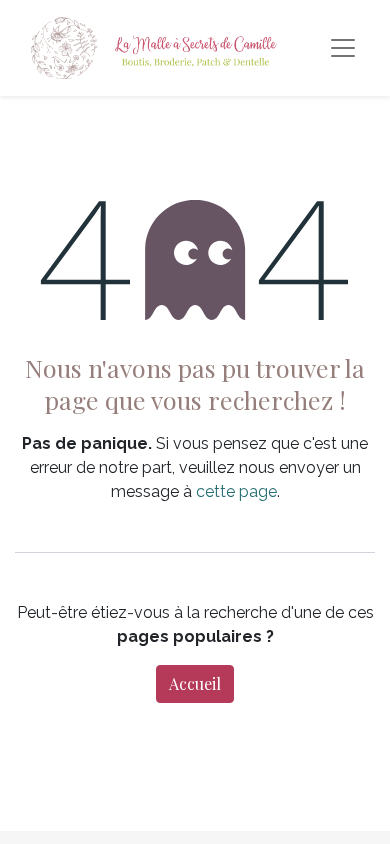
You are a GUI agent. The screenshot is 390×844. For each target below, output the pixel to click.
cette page (236, 491)
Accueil (195, 683)
